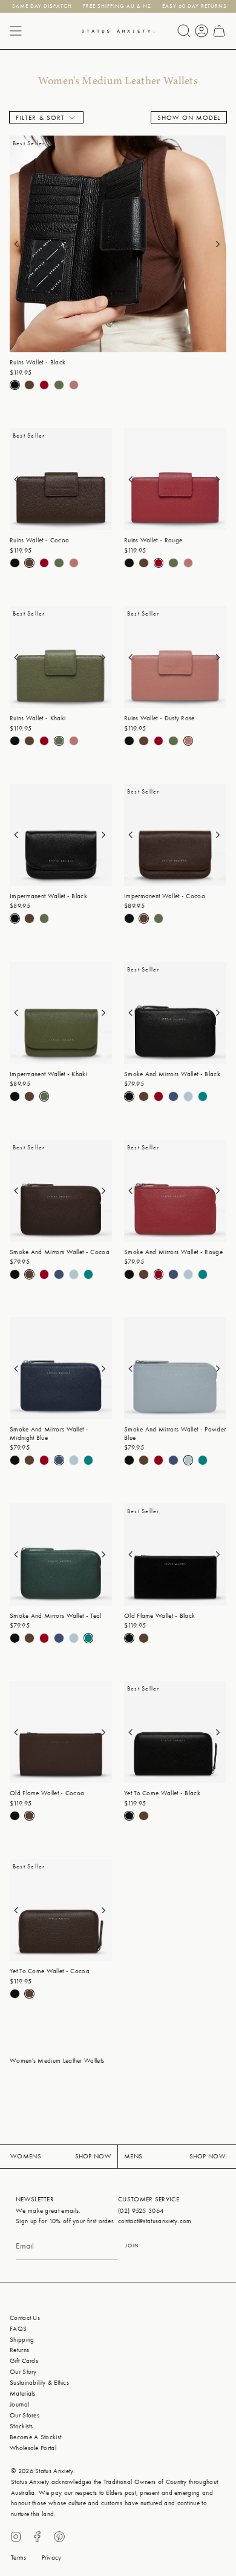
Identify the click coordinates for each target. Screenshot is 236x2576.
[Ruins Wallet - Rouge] (175, 479)
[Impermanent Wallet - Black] (61, 835)
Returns (19, 2350)
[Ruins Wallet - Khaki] (61, 657)
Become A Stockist (35, 2437)
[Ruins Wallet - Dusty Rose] (175, 657)
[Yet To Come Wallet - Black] (175, 1732)
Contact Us (25, 2318)
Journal (19, 2404)
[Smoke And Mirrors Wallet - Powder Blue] (175, 1368)
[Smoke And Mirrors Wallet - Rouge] (175, 1191)
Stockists (21, 2426)
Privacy (52, 2558)
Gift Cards (24, 2361)
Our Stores (25, 2415)
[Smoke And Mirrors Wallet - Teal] (61, 1555)
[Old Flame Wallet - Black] (175, 1555)
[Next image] (213, 244)
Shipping (22, 2340)
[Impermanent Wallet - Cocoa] (175, 835)
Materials (23, 2394)
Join (132, 2246)
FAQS (18, 2329)
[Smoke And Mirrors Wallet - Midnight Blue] (61, 1368)
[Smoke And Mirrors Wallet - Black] (175, 1013)
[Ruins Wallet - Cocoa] (61, 479)
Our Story (23, 2372)
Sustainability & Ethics (39, 2383)
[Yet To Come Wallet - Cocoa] (61, 1910)
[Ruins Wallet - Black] (118, 244)
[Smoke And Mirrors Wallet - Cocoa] (61, 1191)
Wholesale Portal (33, 2448)
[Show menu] (16, 31)
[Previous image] (23, 244)
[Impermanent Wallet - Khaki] (61, 1013)
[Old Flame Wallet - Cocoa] (61, 1732)
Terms (19, 2558)
